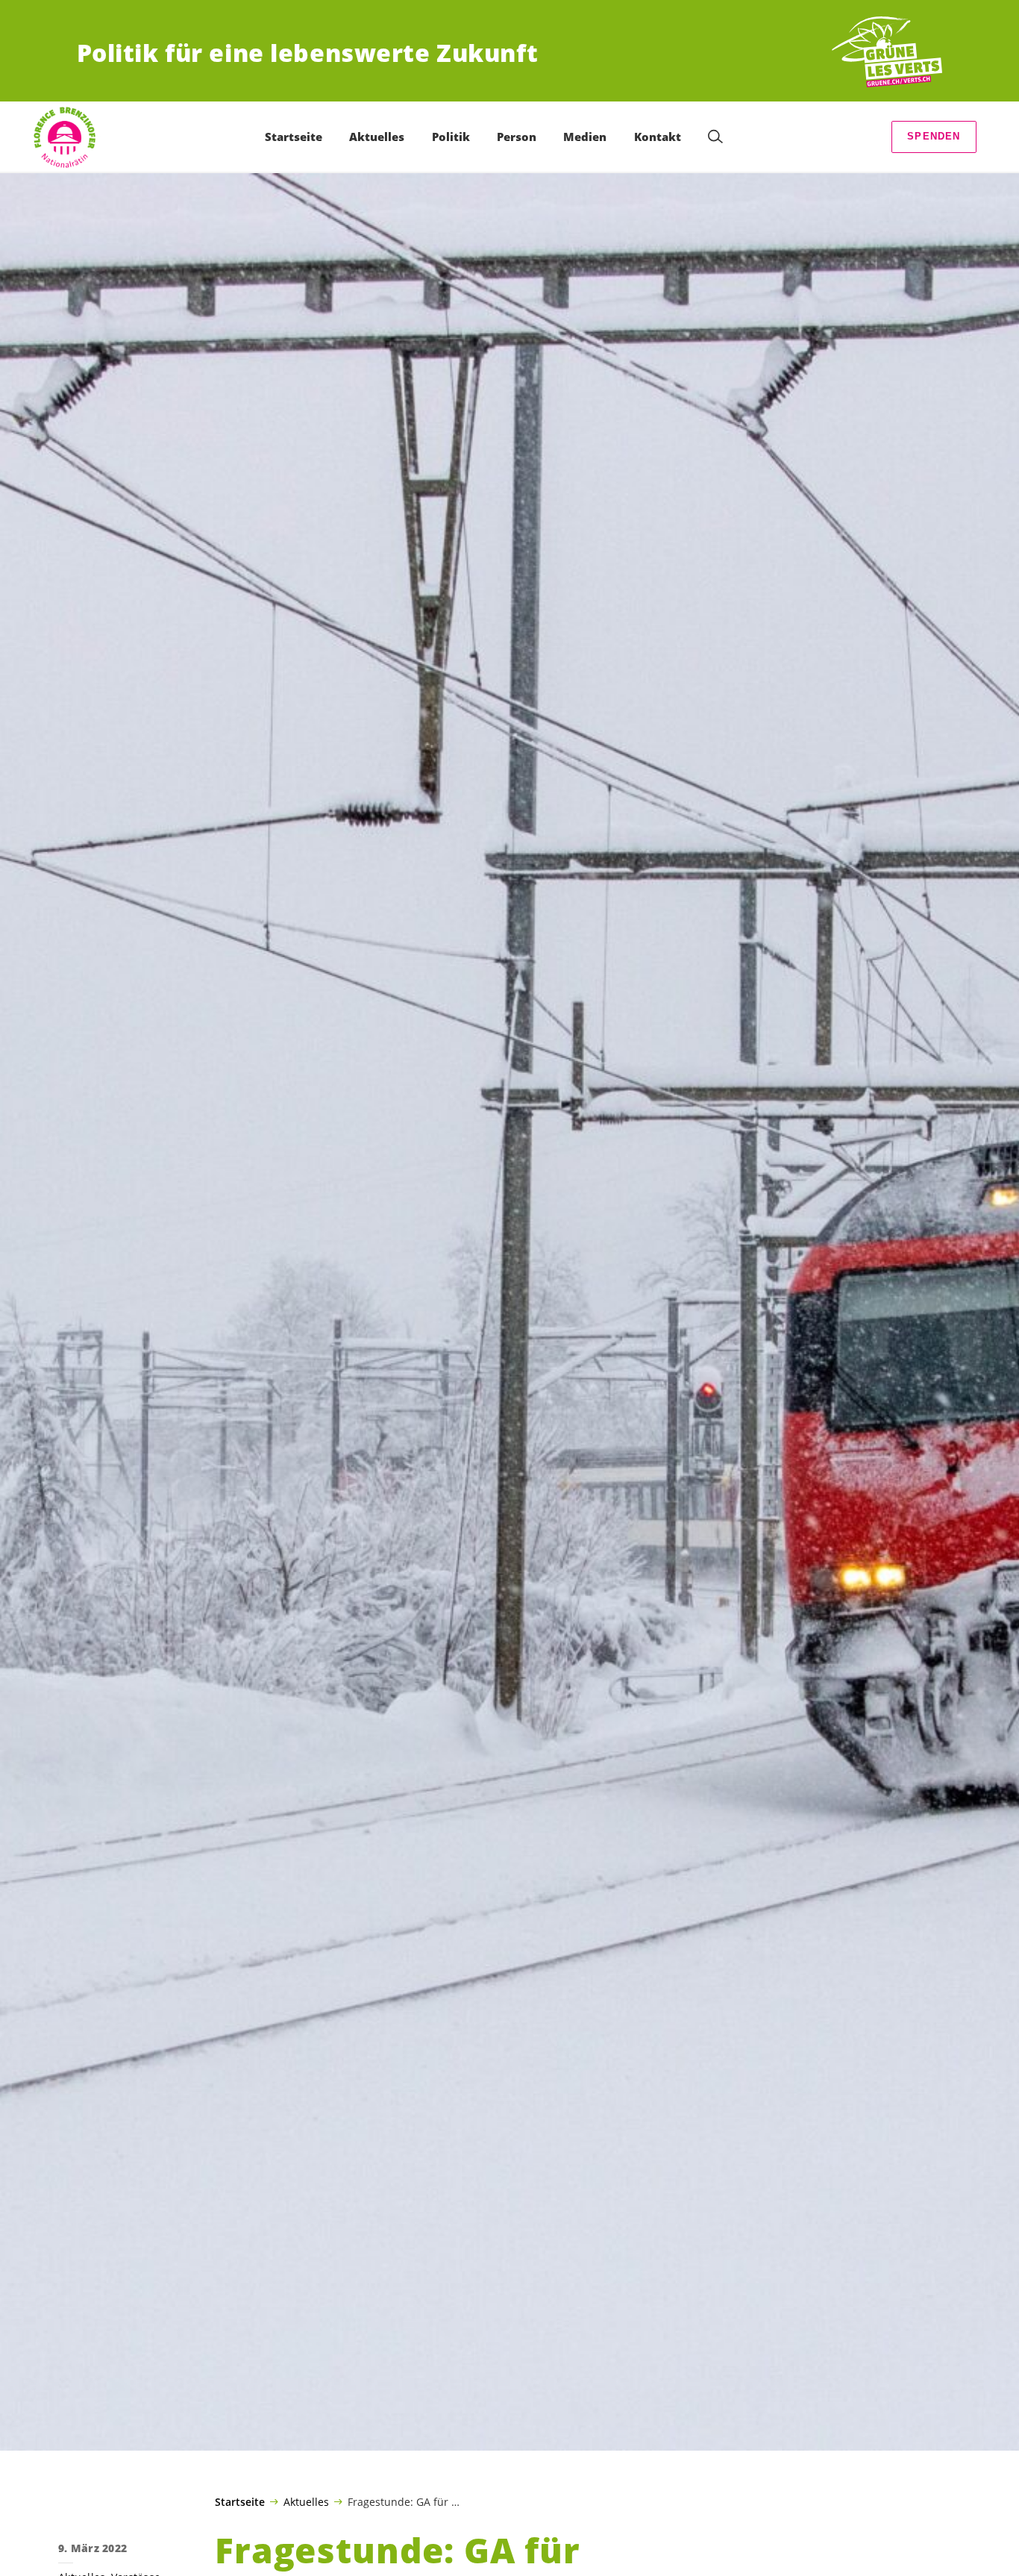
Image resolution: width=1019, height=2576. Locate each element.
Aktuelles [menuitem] (377, 137)
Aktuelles (306, 2501)
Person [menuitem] (517, 137)
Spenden (934, 136)
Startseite (240, 2502)
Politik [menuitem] (451, 137)
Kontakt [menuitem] (658, 137)
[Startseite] (887, 53)
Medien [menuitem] (585, 137)
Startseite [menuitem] (294, 137)
